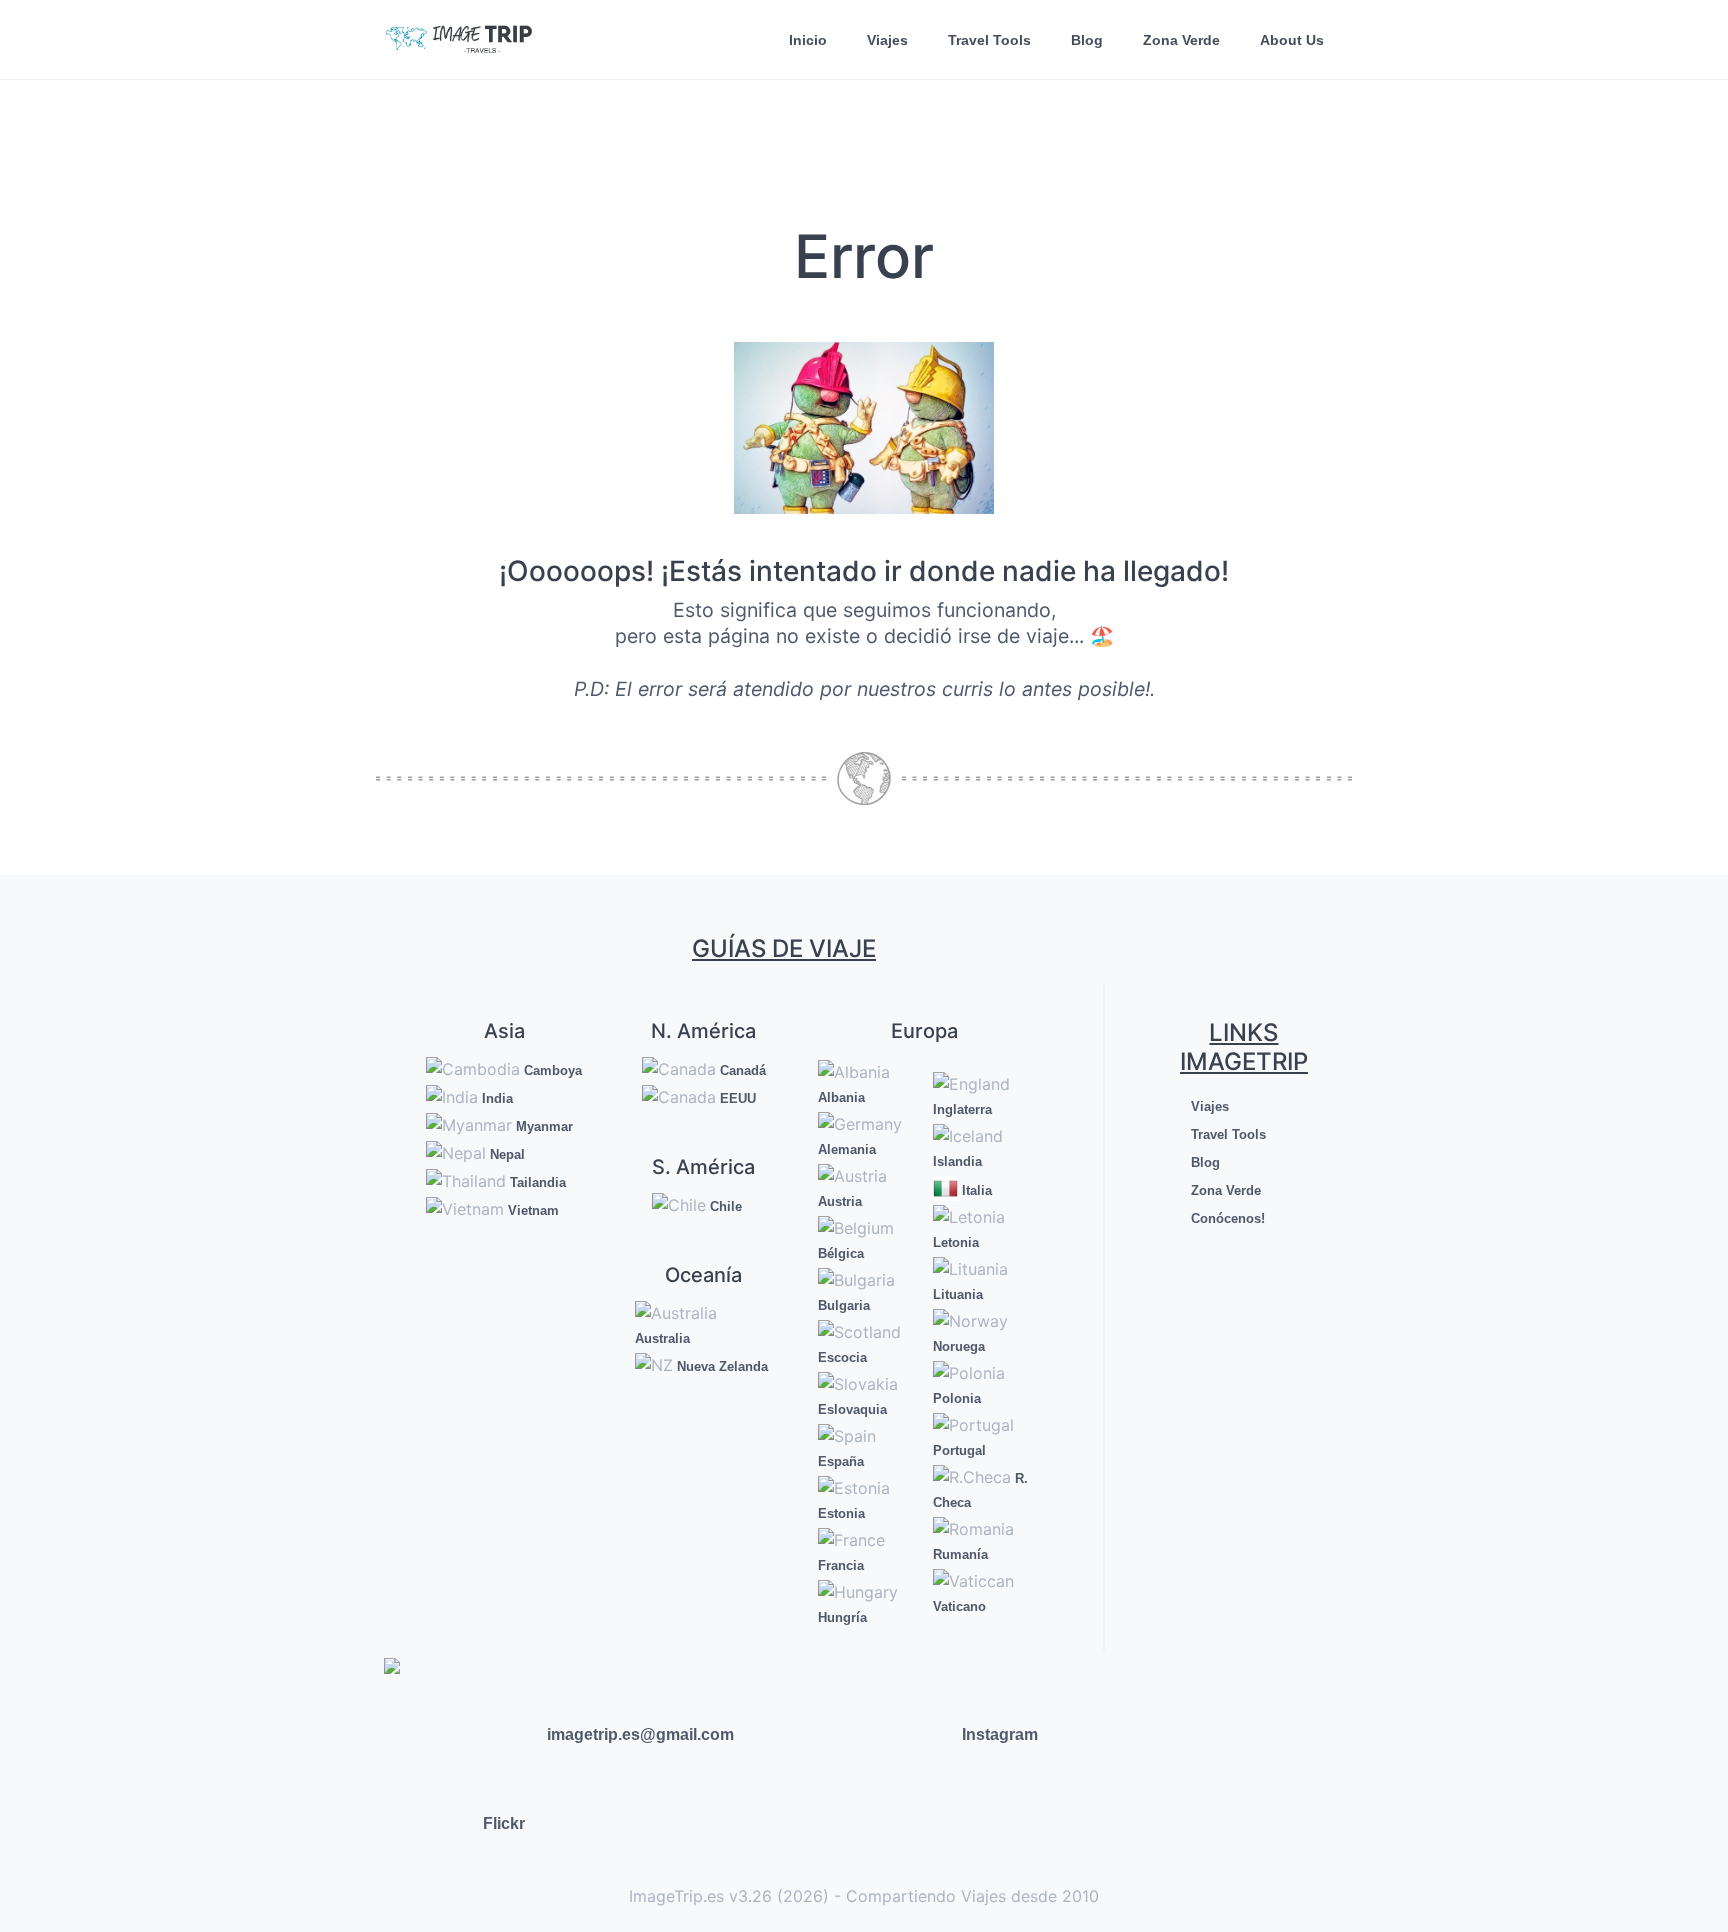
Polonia (957, 1398)
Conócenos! (1226, 1218)
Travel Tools (989, 40)
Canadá (741, 1070)
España (841, 1461)
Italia (975, 1190)
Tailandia (536, 1182)
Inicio (808, 40)
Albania (841, 1097)
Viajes (887, 40)
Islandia (957, 1161)
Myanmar (542, 1126)
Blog (1087, 40)
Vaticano (959, 1606)
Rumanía (960, 1554)
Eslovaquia (852, 1409)
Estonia (841, 1513)
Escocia (842, 1357)
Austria (840, 1201)
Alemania (847, 1149)
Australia (662, 1338)
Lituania (958, 1294)
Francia (841, 1565)
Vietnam (531, 1210)
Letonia (956, 1242)
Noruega (959, 1346)
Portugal (959, 1450)
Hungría (842, 1617)
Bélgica (841, 1253)
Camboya (551, 1070)
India (495, 1098)
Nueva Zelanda (720, 1366)
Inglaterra (962, 1109)
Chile (724, 1206)
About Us (1292, 40)
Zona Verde (1181, 40)
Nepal (505, 1154)
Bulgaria (844, 1305)
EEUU (736, 1098)
